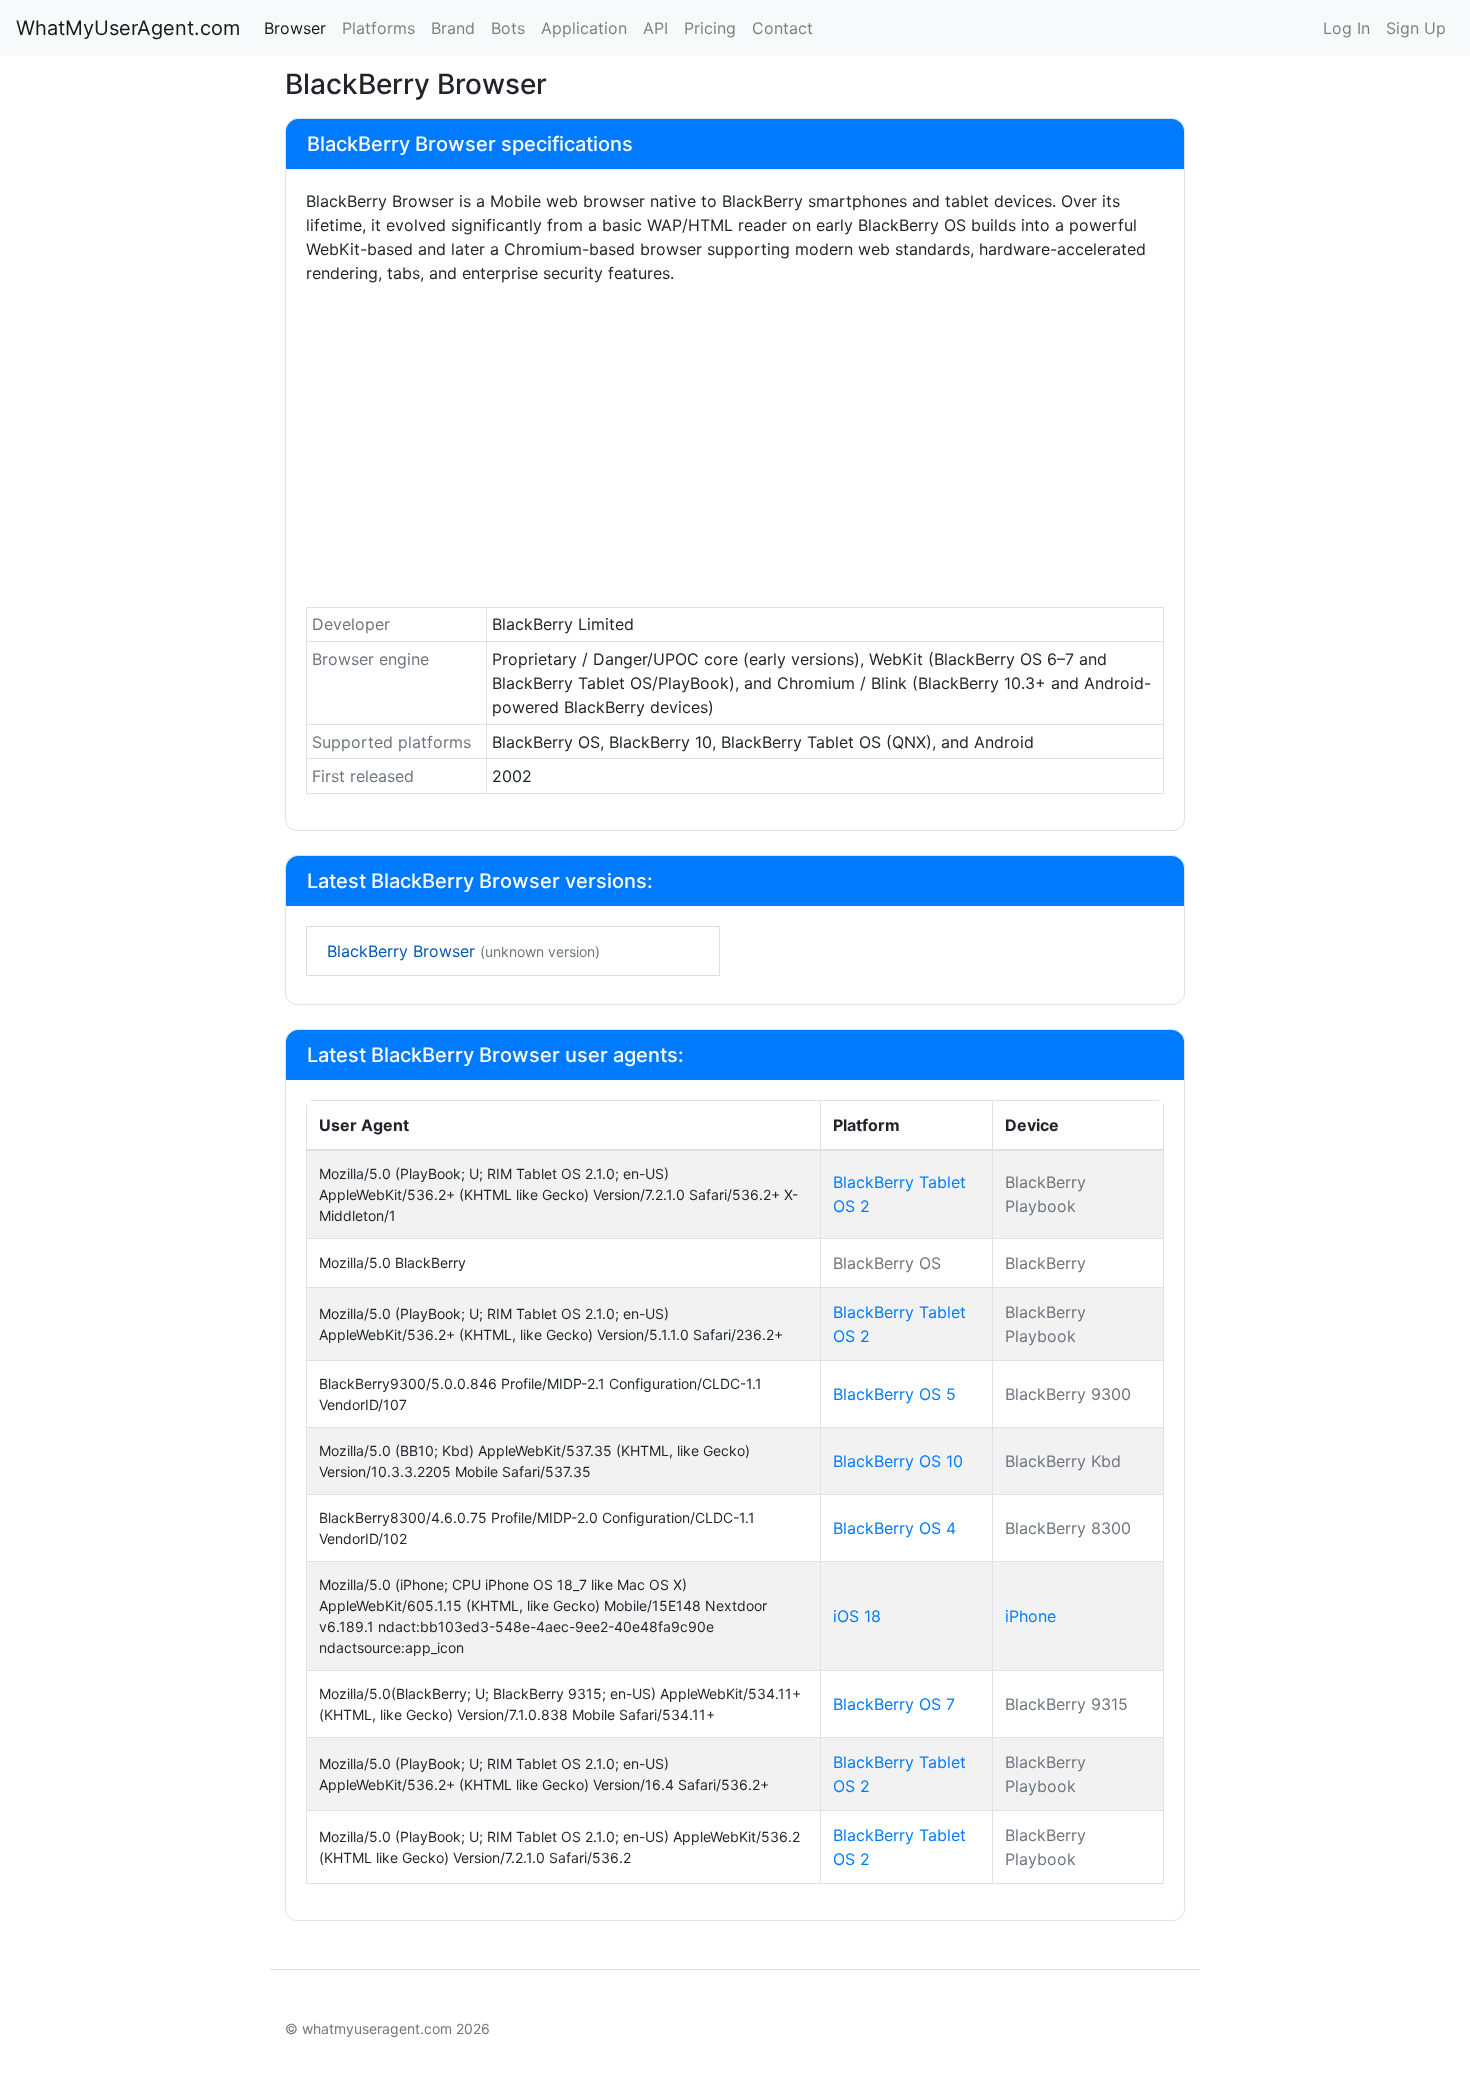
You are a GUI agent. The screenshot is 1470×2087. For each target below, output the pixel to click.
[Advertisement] (735, 451)
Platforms (378, 28)
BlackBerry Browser (463, 951)
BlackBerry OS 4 (894, 1528)
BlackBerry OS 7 (894, 1704)
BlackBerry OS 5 (894, 1394)
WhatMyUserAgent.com (128, 28)
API (655, 28)
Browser (295, 28)
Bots (508, 28)
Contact (782, 28)
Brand (453, 28)
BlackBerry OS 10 (898, 1461)
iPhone (1030, 1616)
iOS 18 (857, 1616)
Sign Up (1416, 28)
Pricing (710, 28)
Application (584, 28)
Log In (1346, 28)
